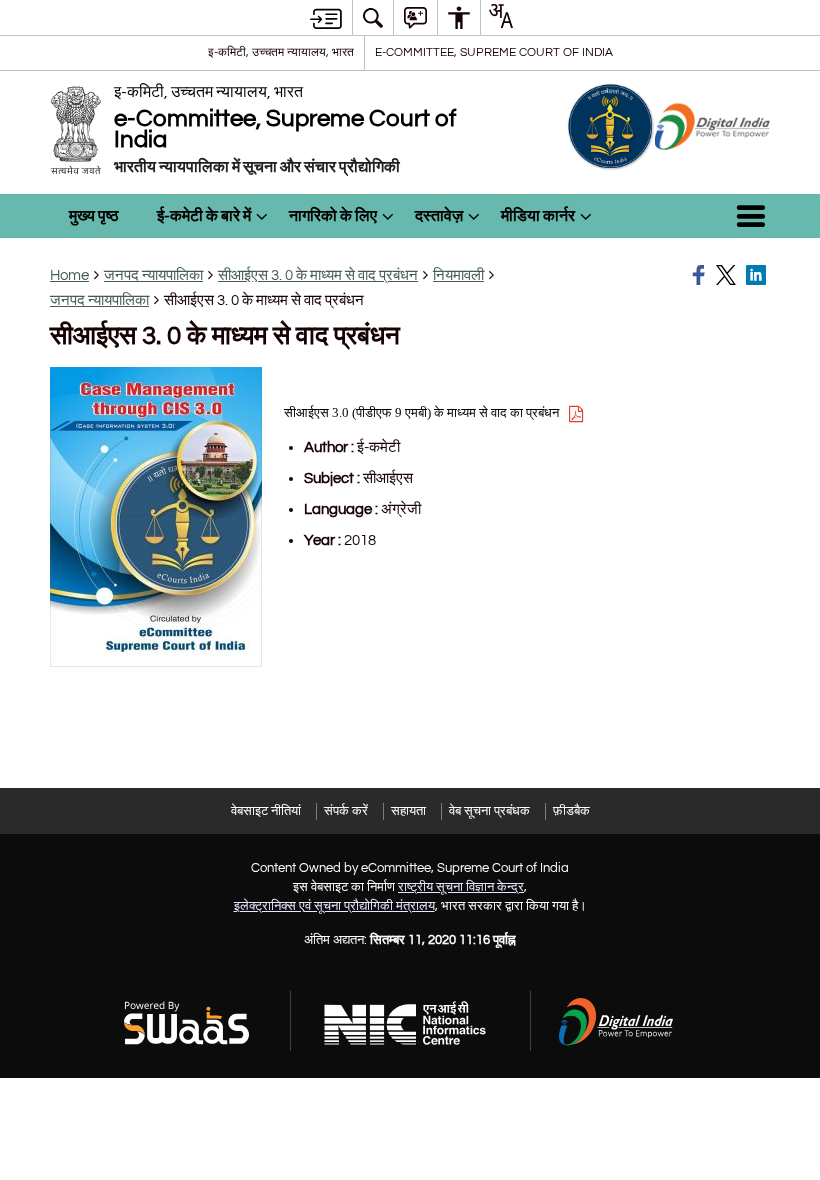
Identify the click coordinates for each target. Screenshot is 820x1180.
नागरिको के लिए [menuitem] (333, 216)
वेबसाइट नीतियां (266, 811)
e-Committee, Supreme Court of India (494, 52)
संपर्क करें (346, 811)
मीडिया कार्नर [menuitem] (538, 216)
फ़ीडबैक (571, 811)
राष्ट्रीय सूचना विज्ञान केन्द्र (461, 887)
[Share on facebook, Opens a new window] (701, 275)
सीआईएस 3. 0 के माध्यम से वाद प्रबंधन (318, 275)
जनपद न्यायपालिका (153, 275)
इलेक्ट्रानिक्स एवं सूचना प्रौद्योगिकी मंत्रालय (334, 906)
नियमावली (458, 275)
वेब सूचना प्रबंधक (489, 811)
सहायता (408, 811)
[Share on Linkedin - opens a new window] (758, 275)
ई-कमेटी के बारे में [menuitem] (204, 216)
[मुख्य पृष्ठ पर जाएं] (326, 18)
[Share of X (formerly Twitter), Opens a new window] (728, 275)
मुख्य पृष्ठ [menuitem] (94, 216)
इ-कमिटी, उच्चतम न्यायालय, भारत (281, 52)
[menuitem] (373, 17)
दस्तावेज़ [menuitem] (439, 216)
